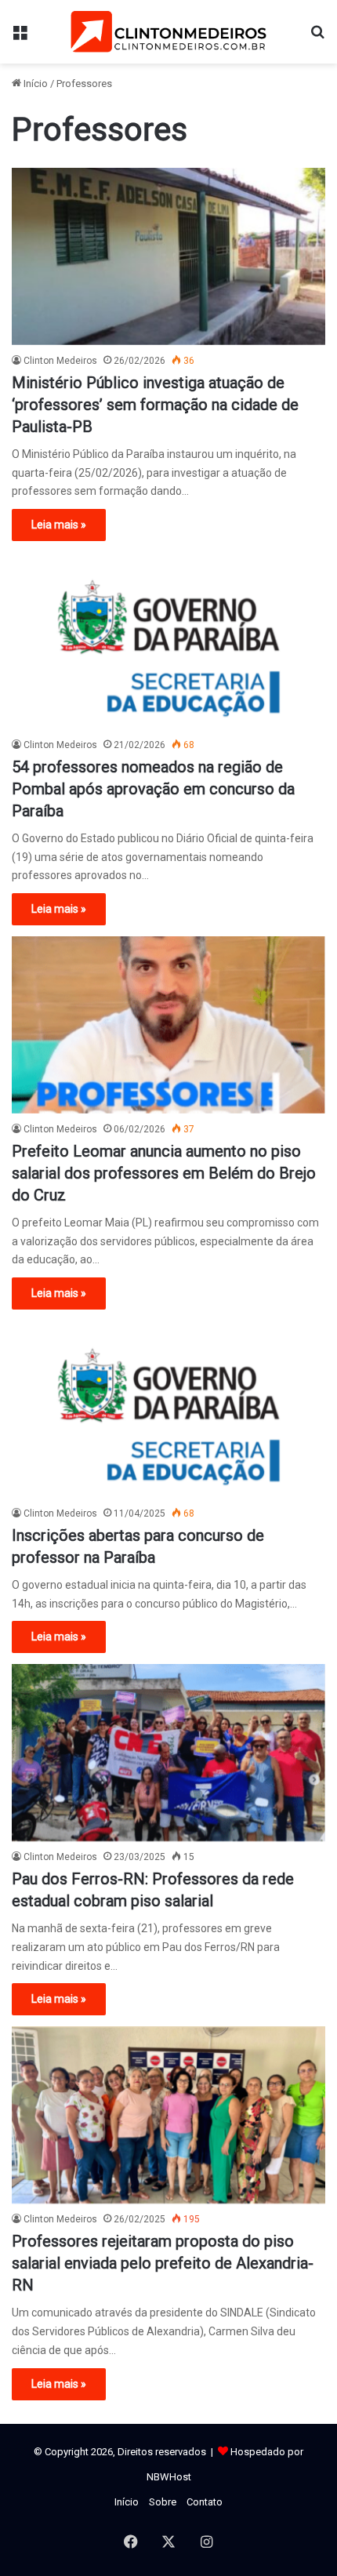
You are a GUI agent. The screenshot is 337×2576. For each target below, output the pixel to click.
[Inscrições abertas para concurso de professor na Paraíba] (168, 1409)
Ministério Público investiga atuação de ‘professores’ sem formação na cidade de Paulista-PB (155, 405)
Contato (205, 2502)
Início (34, 84)
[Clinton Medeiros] (168, 32)
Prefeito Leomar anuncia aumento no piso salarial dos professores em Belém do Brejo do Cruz (164, 1173)
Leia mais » (59, 525)
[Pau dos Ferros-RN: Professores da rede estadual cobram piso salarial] (168, 1753)
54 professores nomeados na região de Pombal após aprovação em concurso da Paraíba (153, 789)
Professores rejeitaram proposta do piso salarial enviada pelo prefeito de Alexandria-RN (163, 2263)
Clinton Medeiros (60, 361)
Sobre (163, 2502)
